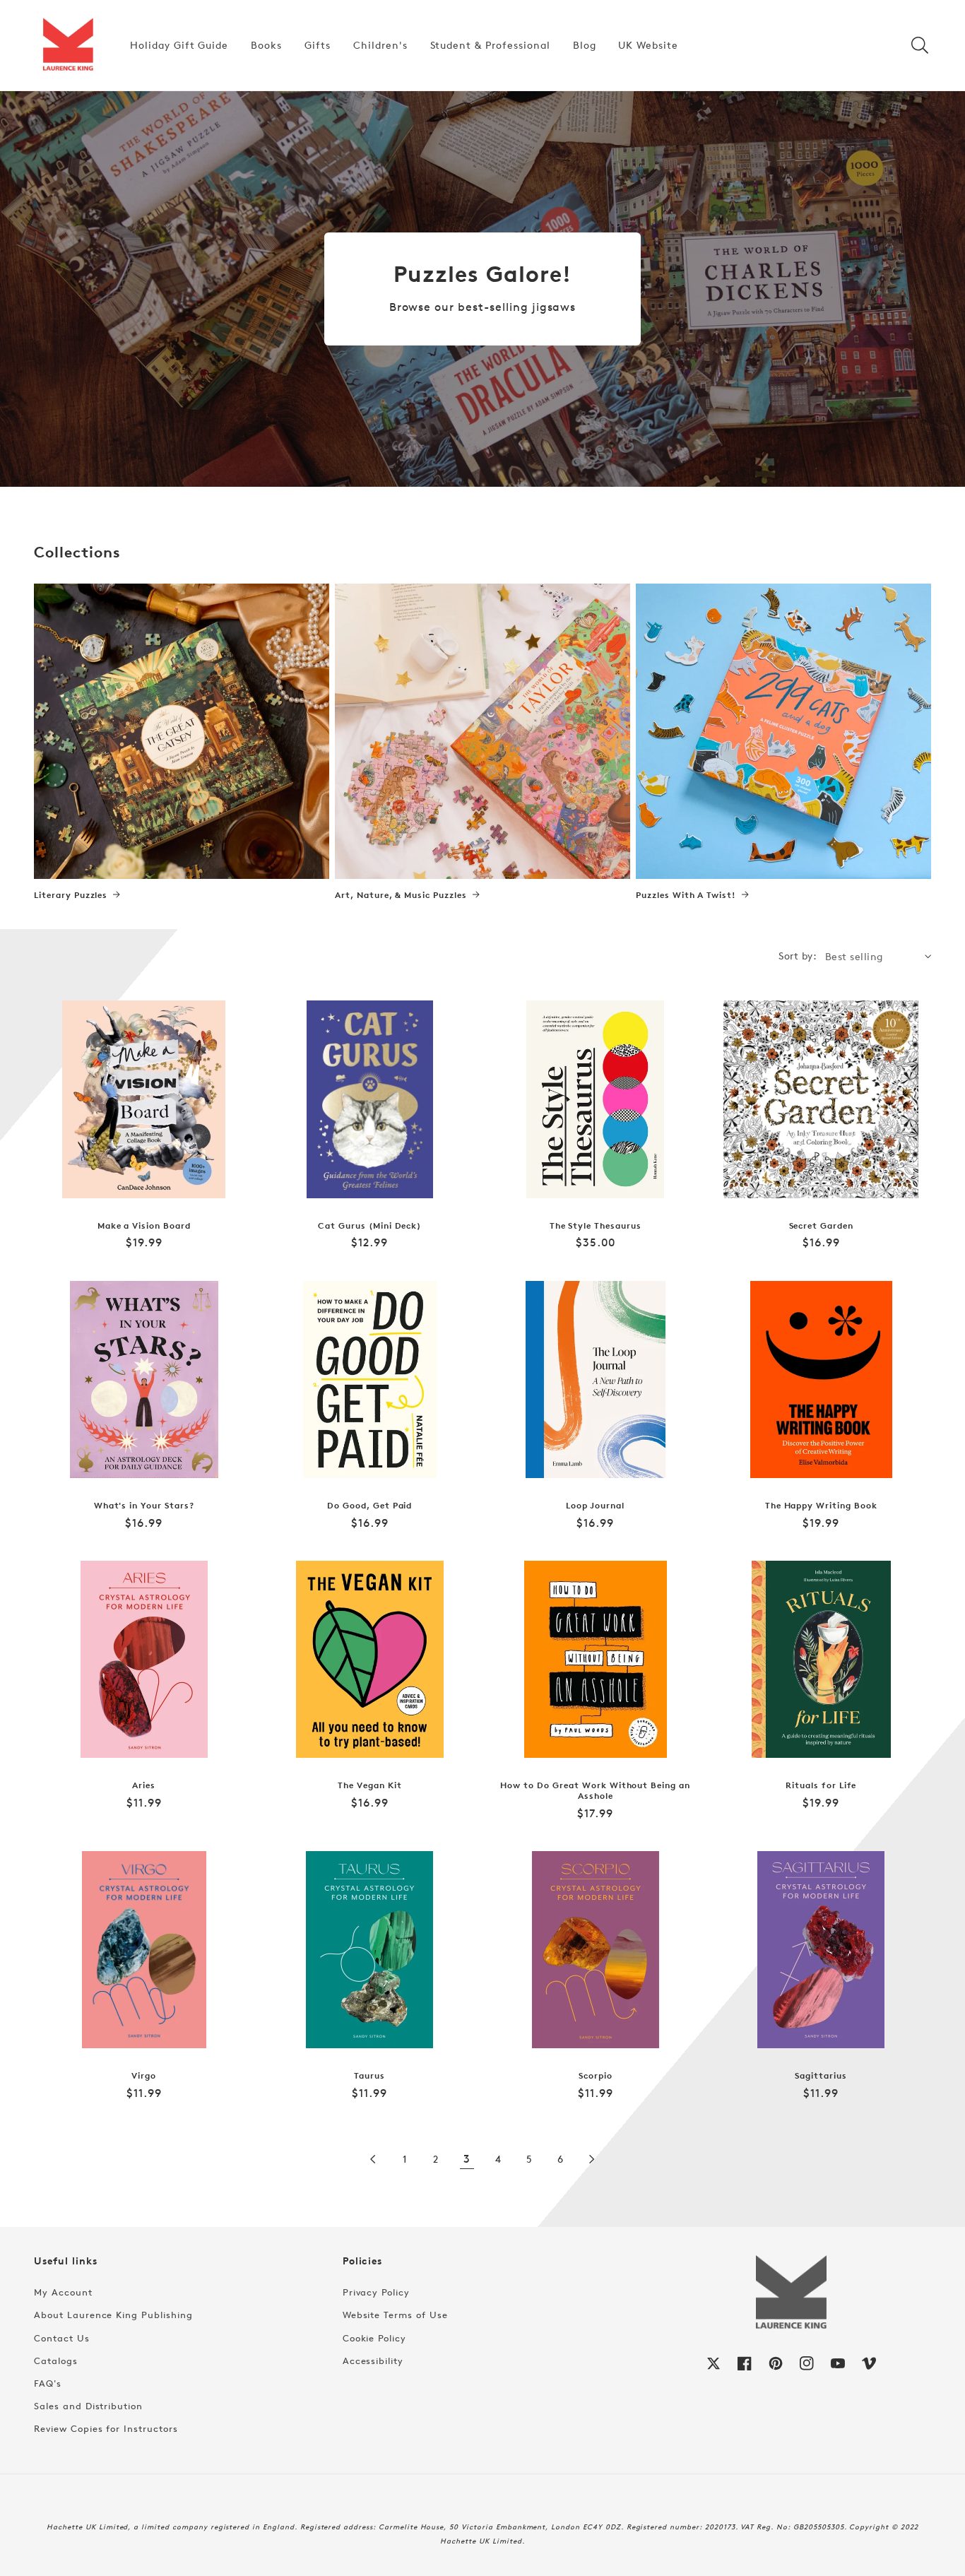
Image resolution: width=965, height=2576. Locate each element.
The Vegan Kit (369, 1785)
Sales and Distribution (88, 2406)
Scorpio (596, 2076)
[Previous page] (374, 2159)
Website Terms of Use (395, 2315)
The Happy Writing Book (821, 1506)
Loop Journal (595, 1506)
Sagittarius (821, 2076)
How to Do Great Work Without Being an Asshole (595, 1791)
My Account (63, 2292)
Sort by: (798, 956)
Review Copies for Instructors (106, 2428)
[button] (920, 45)
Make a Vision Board (144, 1226)
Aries (144, 1785)
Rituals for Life (821, 1785)
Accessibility (373, 2361)
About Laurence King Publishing (113, 2315)
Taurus (369, 2076)
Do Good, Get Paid (369, 1506)
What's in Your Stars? (144, 1506)
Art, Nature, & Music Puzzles (401, 895)
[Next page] (591, 2159)
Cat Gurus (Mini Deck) (369, 1226)
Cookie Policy (374, 2338)
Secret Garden (821, 1226)
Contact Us (62, 2338)
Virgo (144, 2076)
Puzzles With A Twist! (686, 895)
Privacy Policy (376, 2292)
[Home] (68, 45)
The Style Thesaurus (596, 1226)
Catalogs (56, 2361)
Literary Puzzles (71, 895)
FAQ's (48, 2383)
